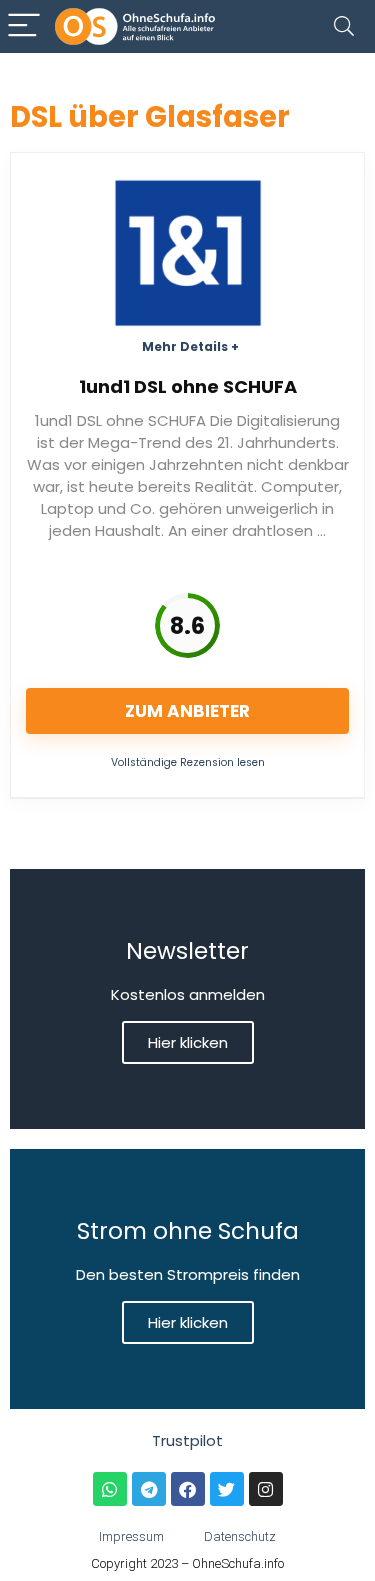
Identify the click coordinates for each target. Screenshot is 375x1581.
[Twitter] (227, 1489)
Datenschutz (240, 1536)
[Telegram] (149, 1489)
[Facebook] (188, 1489)
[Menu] (24, 26)
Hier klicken (188, 1042)
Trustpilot (187, 1440)
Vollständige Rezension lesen (188, 762)
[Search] (344, 26)
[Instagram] (266, 1489)
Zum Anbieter (187, 711)
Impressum (131, 1536)
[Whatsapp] (110, 1489)
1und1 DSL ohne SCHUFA (188, 386)
